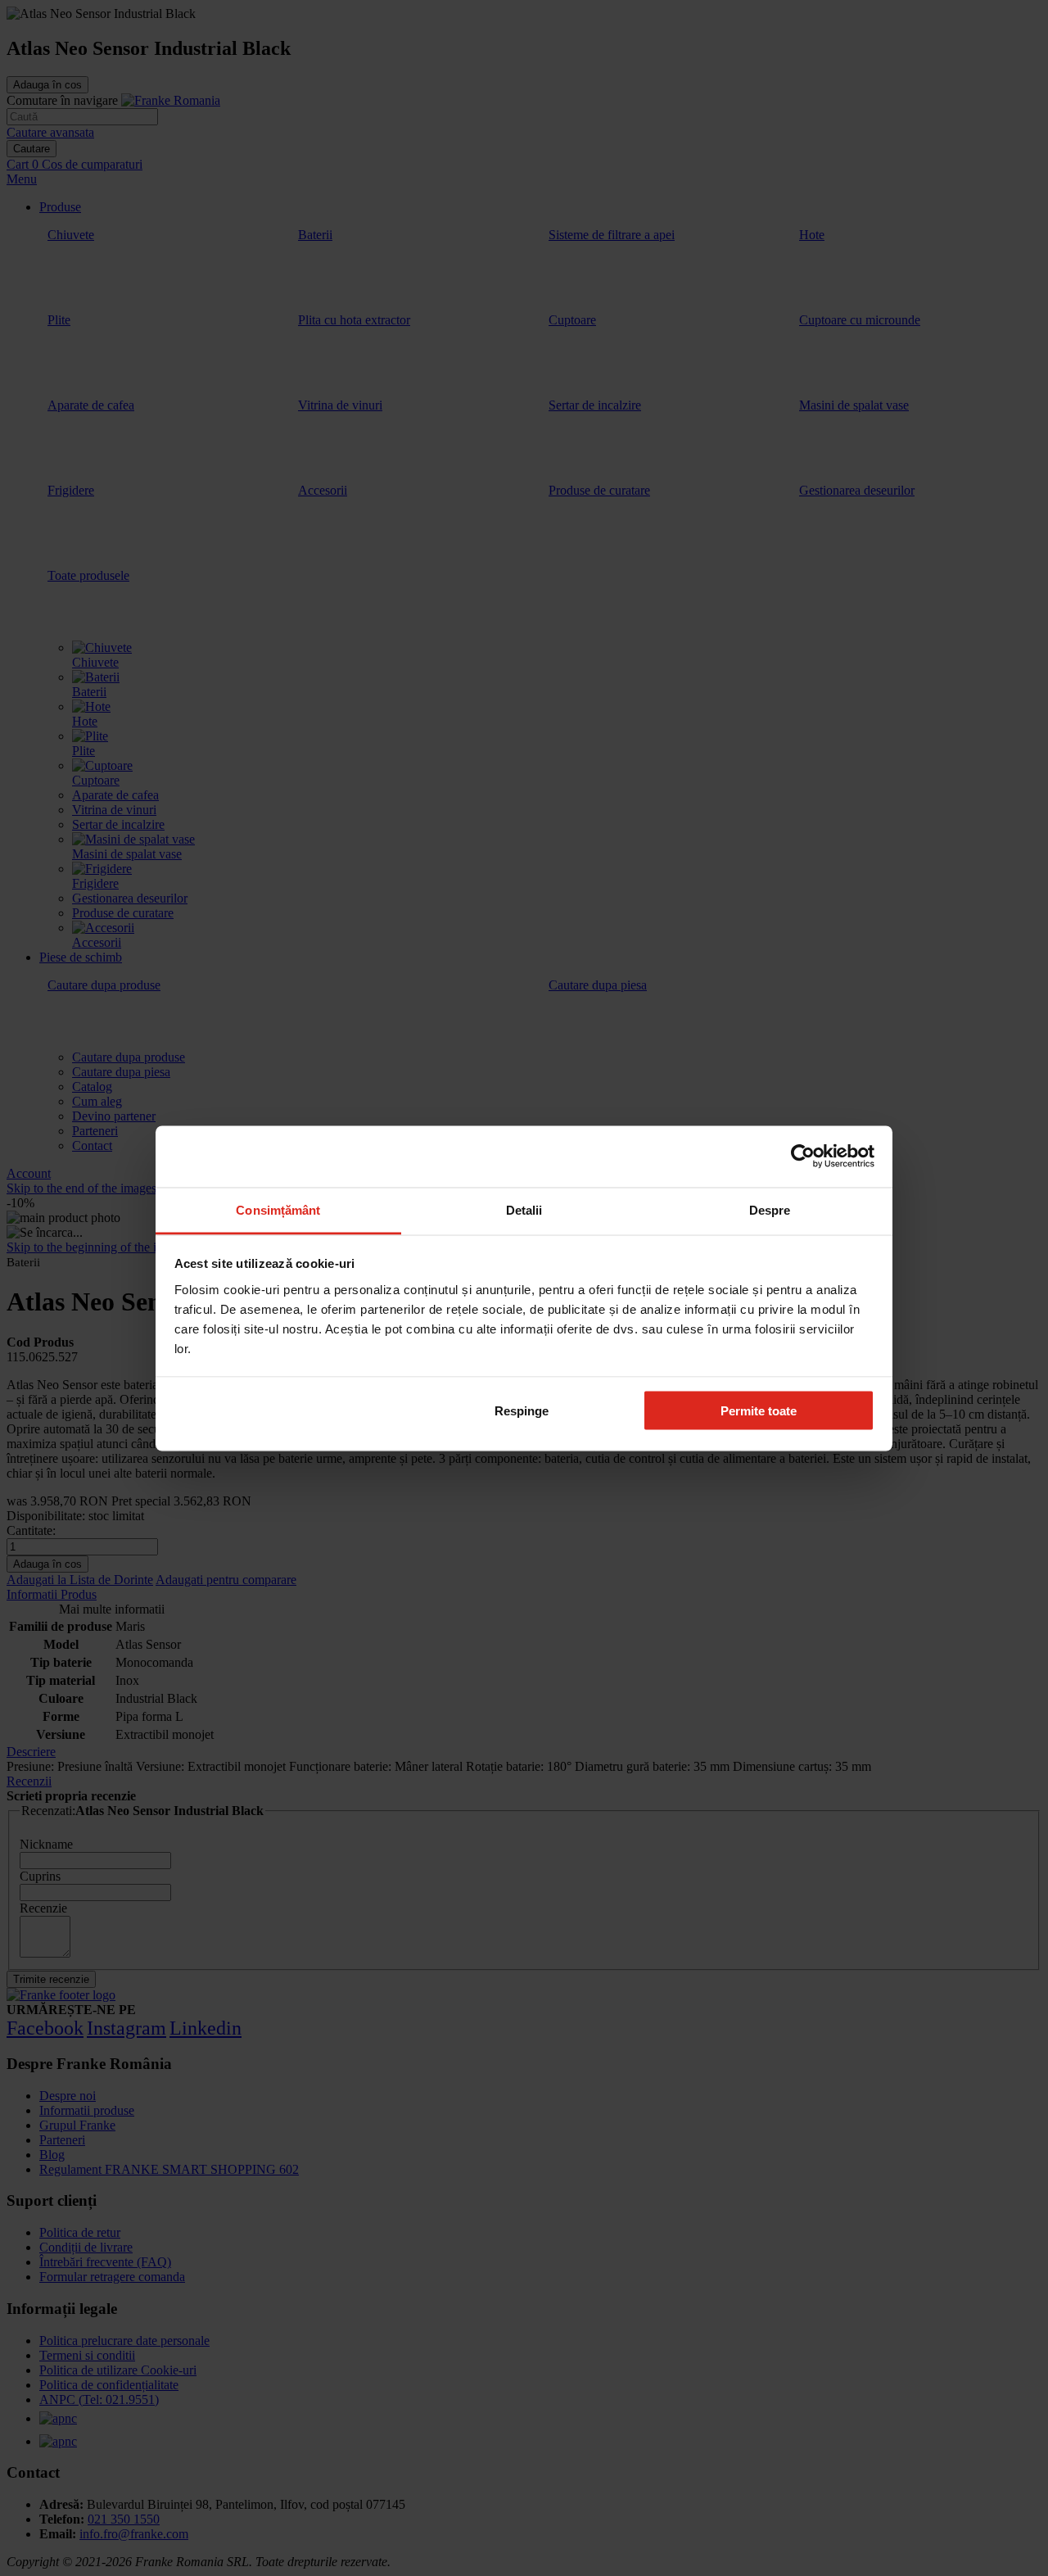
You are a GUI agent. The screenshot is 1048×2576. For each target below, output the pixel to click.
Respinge (522, 1411)
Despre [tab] (770, 1209)
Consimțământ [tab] (278, 1209)
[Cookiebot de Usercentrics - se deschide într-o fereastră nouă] (803, 1157)
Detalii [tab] (524, 1209)
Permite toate (759, 1411)
